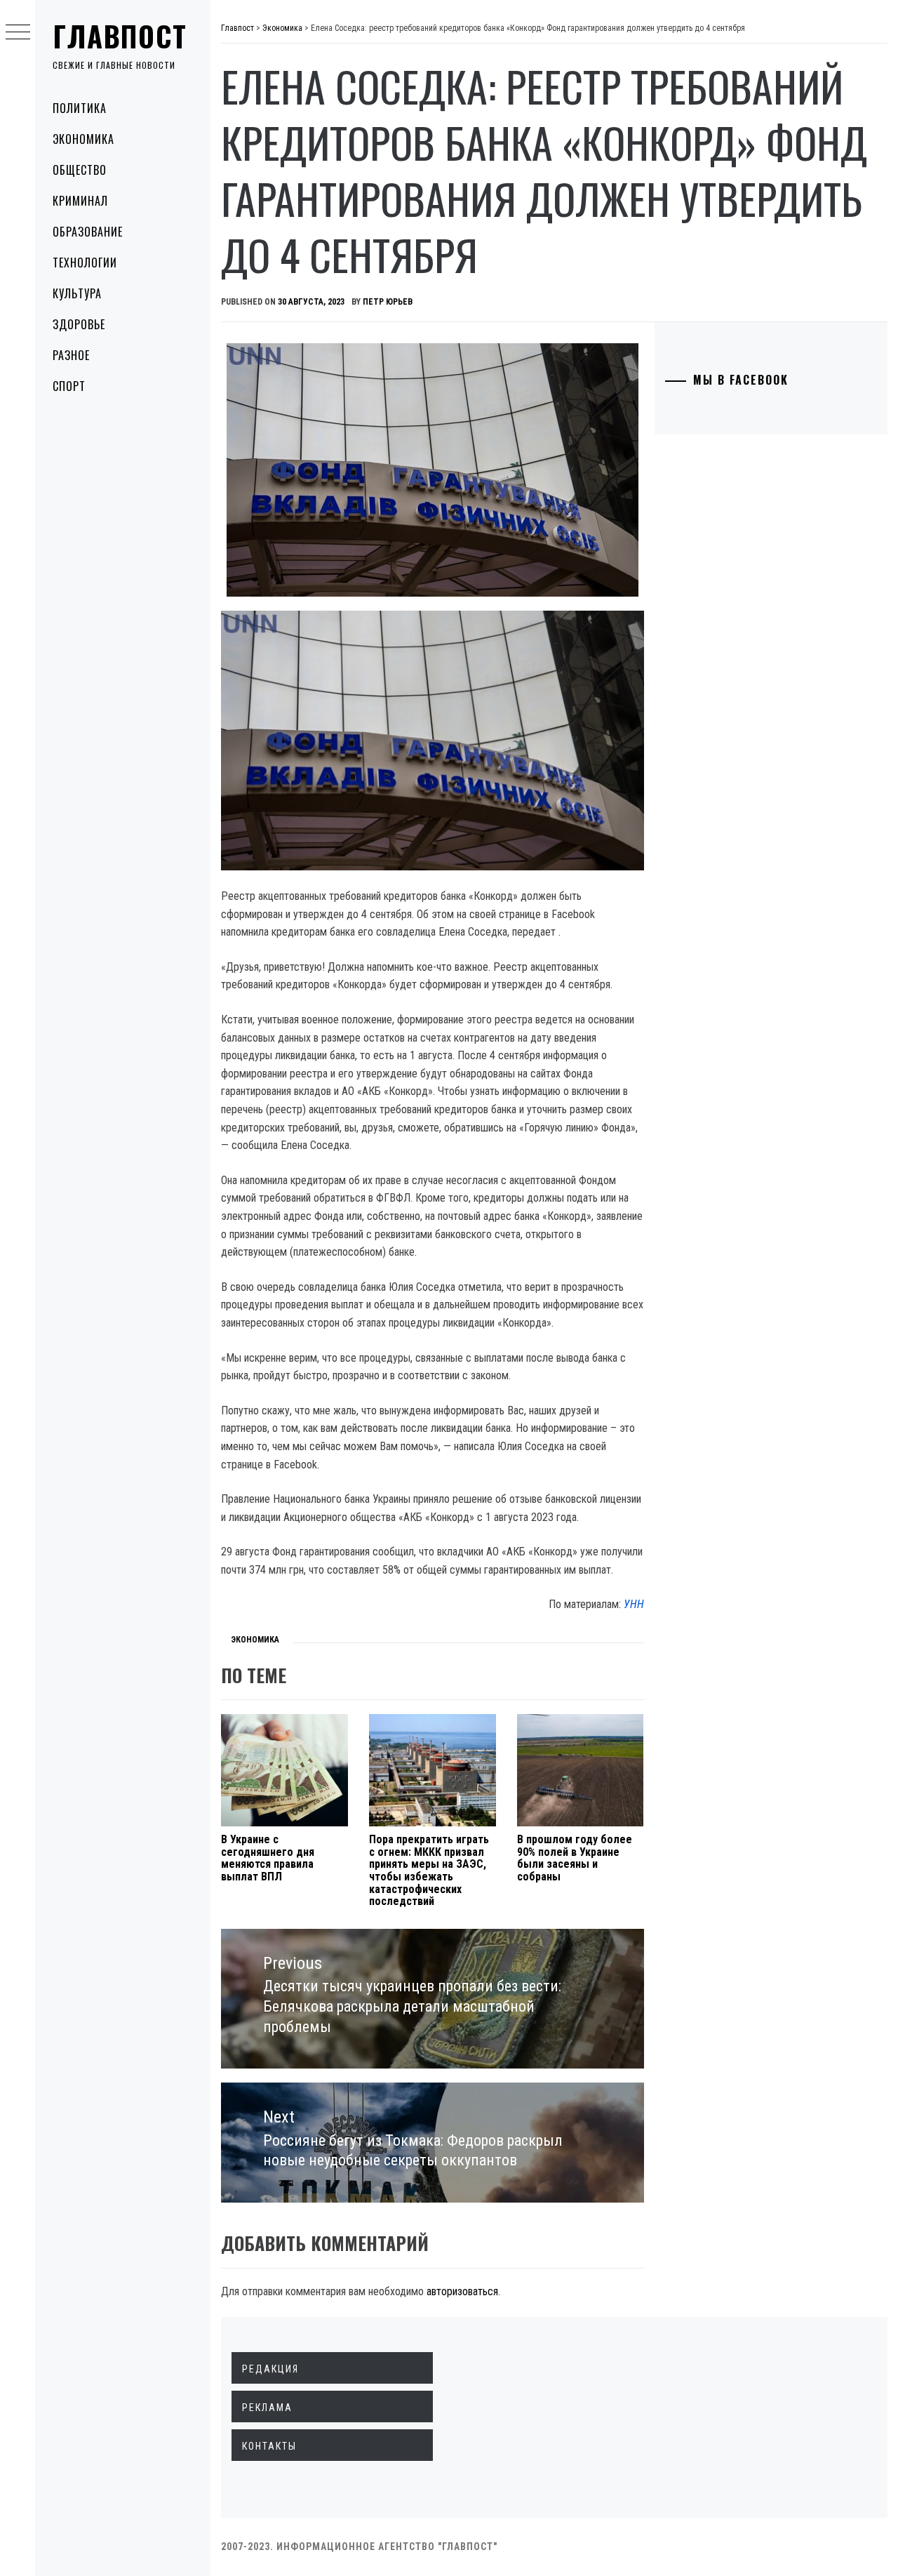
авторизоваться (462, 2291)
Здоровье (79, 324)
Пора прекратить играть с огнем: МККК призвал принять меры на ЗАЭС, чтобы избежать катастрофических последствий (429, 1870)
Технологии (85, 263)
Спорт (69, 386)
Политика (80, 108)
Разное (71, 355)
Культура (77, 293)
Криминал (80, 201)
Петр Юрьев (388, 302)
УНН (634, 1604)
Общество (80, 170)
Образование (88, 232)
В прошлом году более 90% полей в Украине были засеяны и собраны (575, 1858)
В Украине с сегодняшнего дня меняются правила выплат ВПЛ (268, 1858)
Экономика (83, 139)
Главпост (120, 36)
